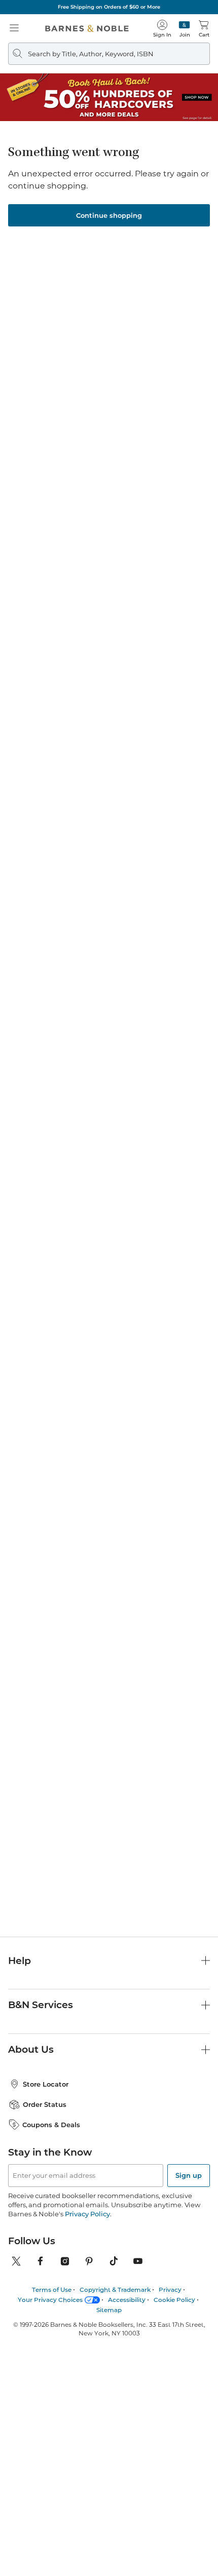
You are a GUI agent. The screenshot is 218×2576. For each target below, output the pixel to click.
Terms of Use (52, 2290)
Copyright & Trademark (115, 2290)
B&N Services (41, 2005)
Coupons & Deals (51, 2125)
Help (20, 1961)
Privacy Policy (87, 2214)
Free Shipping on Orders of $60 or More (109, 7)
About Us (31, 2049)
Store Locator (46, 2084)
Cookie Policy (174, 2300)
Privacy (170, 2290)
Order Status (45, 2104)
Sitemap (109, 2310)
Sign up (189, 2175)
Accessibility (127, 2300)
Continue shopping (109, 215)
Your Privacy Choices (50, 2300)
